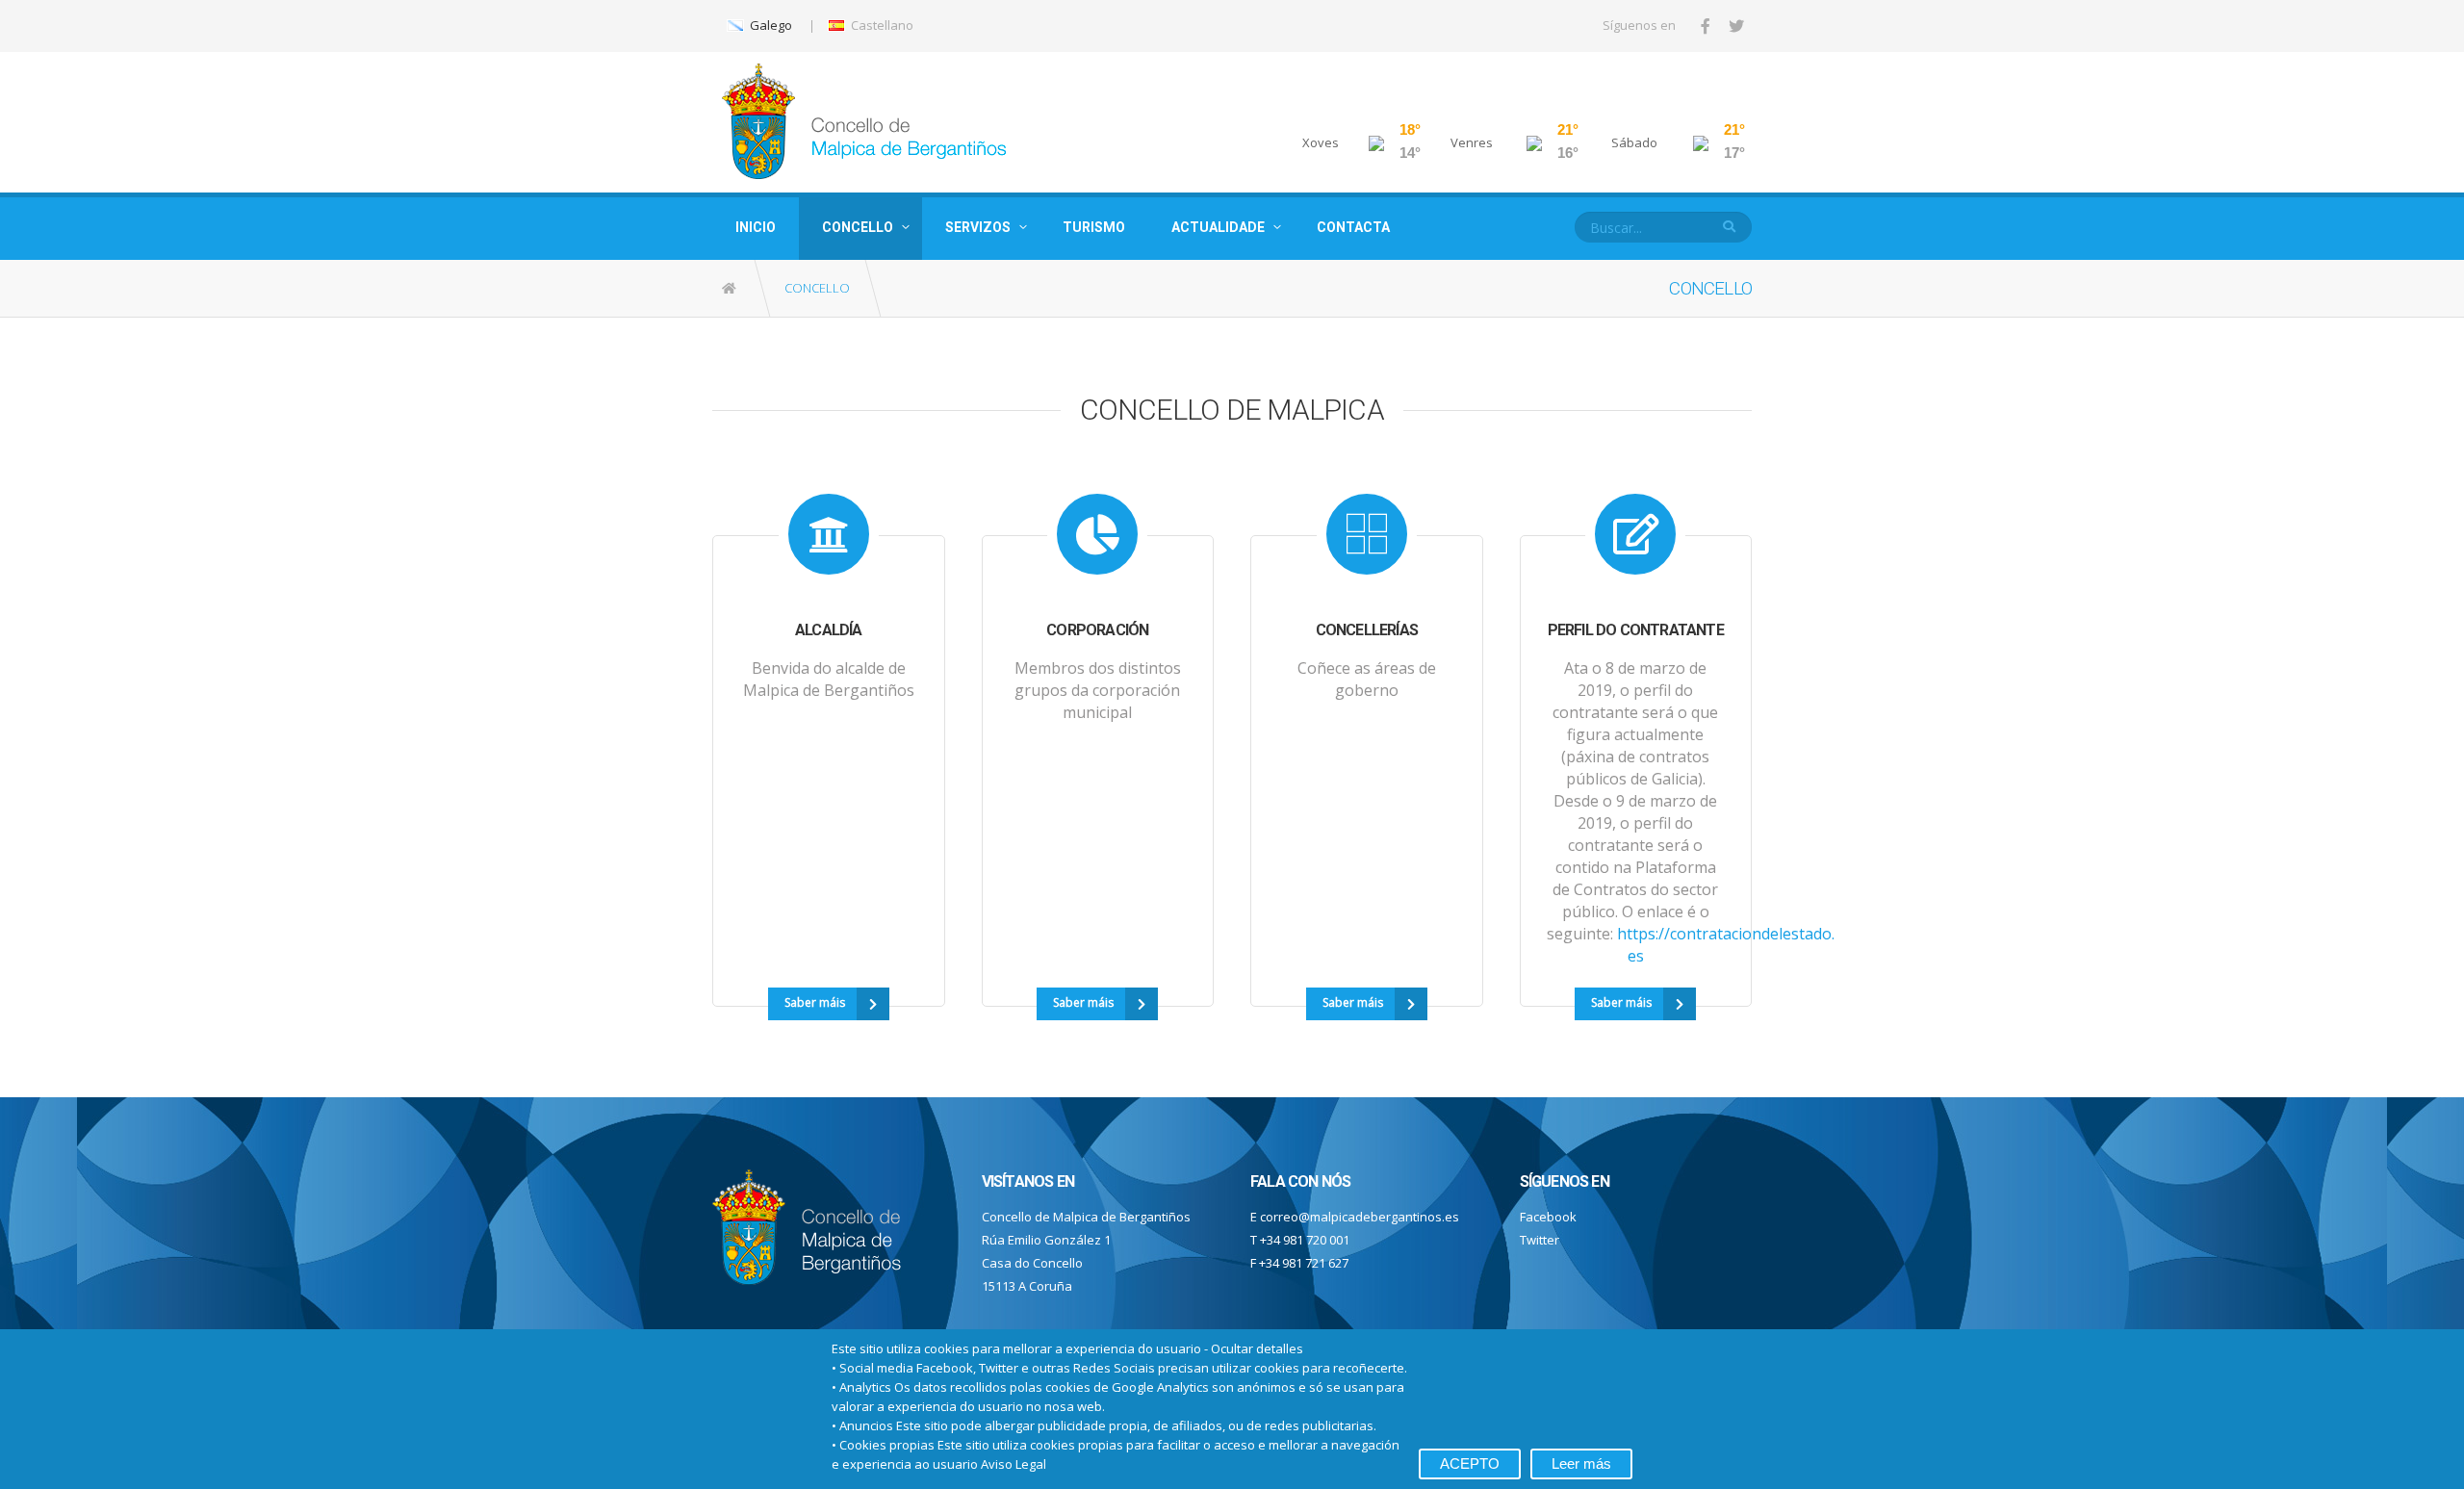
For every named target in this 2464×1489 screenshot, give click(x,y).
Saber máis (815, 1002)
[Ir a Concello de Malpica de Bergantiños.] (731, 288)
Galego (770, 25)
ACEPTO (1470, 1463)
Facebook (1548, 1217)
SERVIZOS (978, 227)
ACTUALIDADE (1218, 227)
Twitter (1540, 1240)
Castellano (881, 25)
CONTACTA (1353, 227)
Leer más (1581, 1463)
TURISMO (1094, 227)
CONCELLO (858, 227)
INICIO (756, 227)
